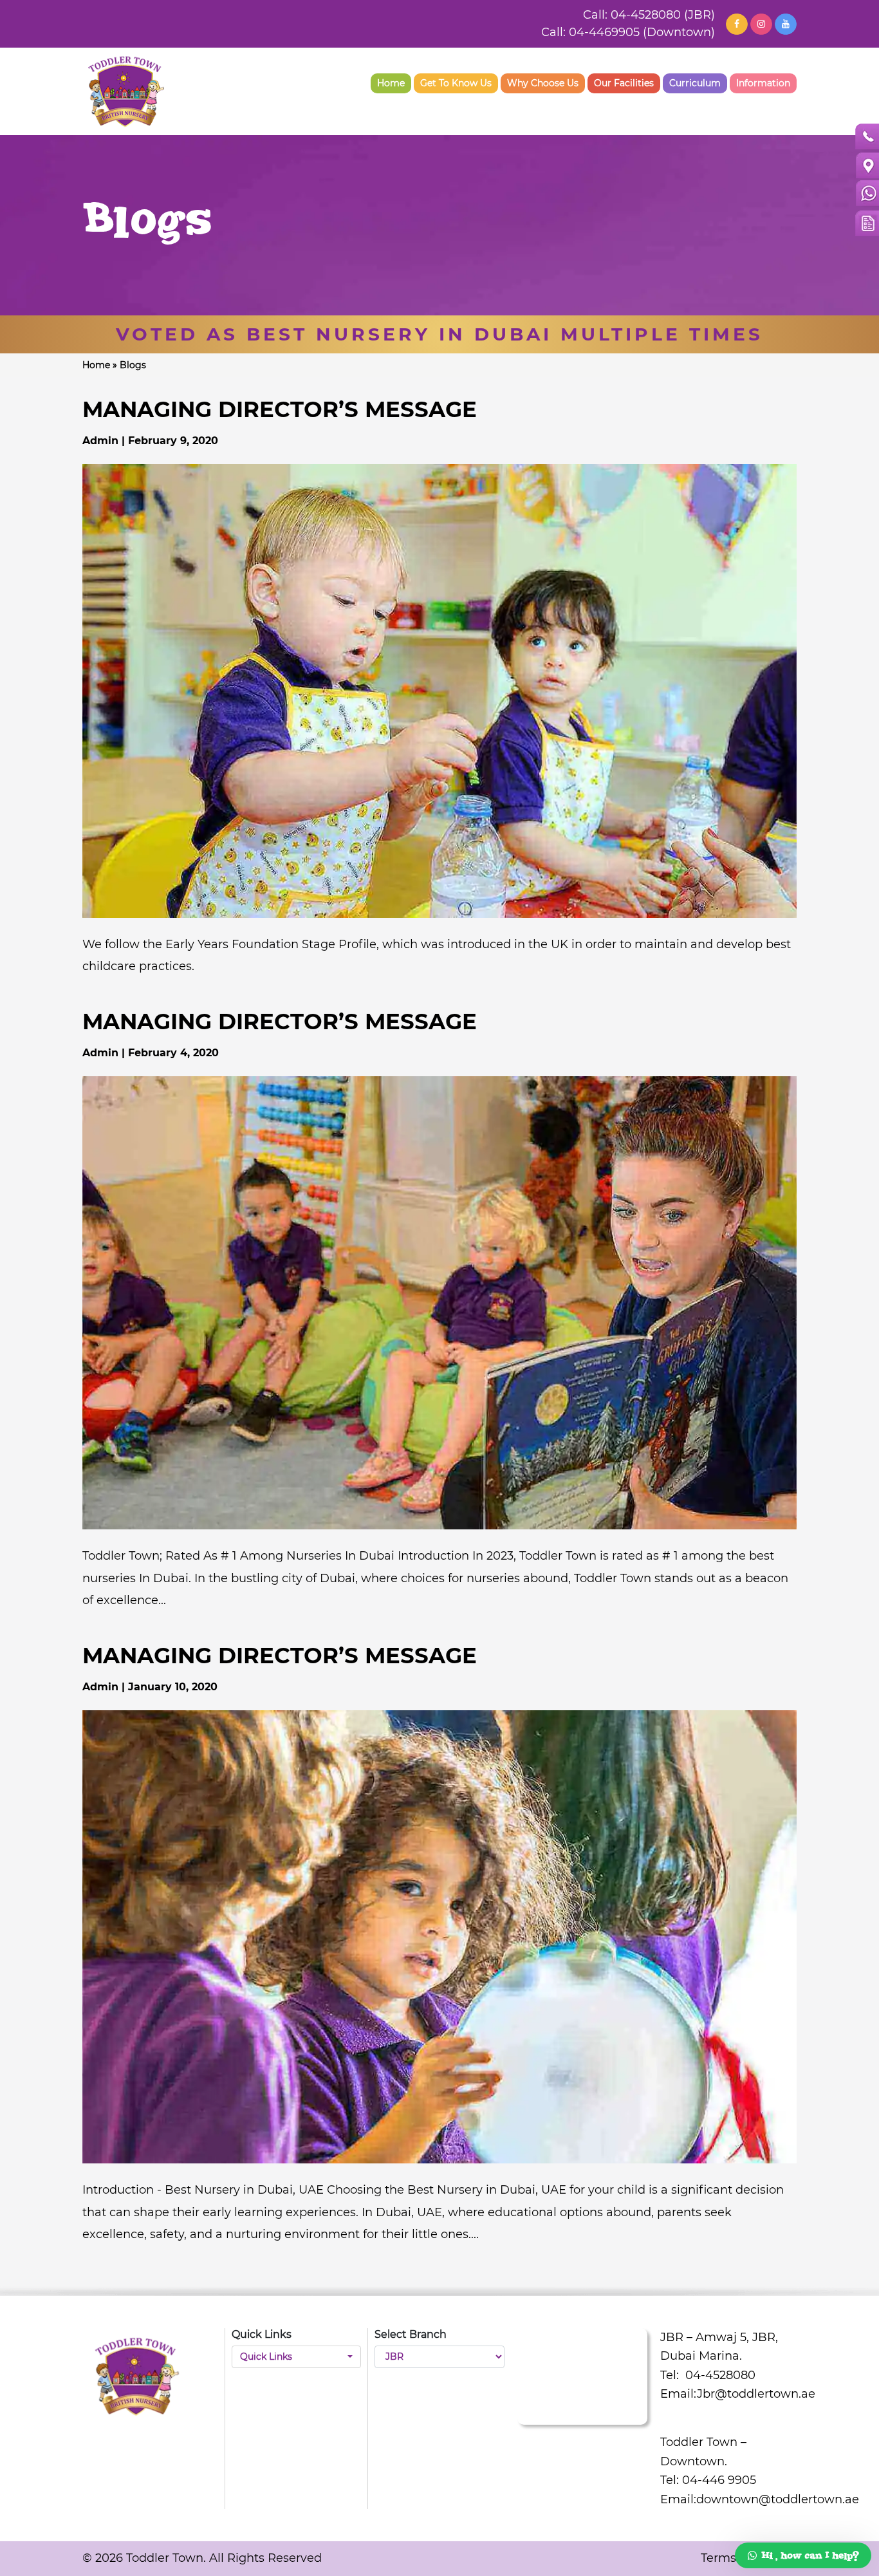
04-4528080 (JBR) (663, 15)
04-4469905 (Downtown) (642, 32)
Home (391, 83)
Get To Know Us (456, 83)
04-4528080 (719, 2375)
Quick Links (266, 2357)
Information (763, 83)
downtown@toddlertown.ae (778, 2499)
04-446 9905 (719, 2480)
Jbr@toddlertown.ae (756, 2394)
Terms (718, 2558)
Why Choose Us (543, 83)
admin (102, 441)
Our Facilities (624, 83)
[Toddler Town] (126, 91)
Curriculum (695, 83)
